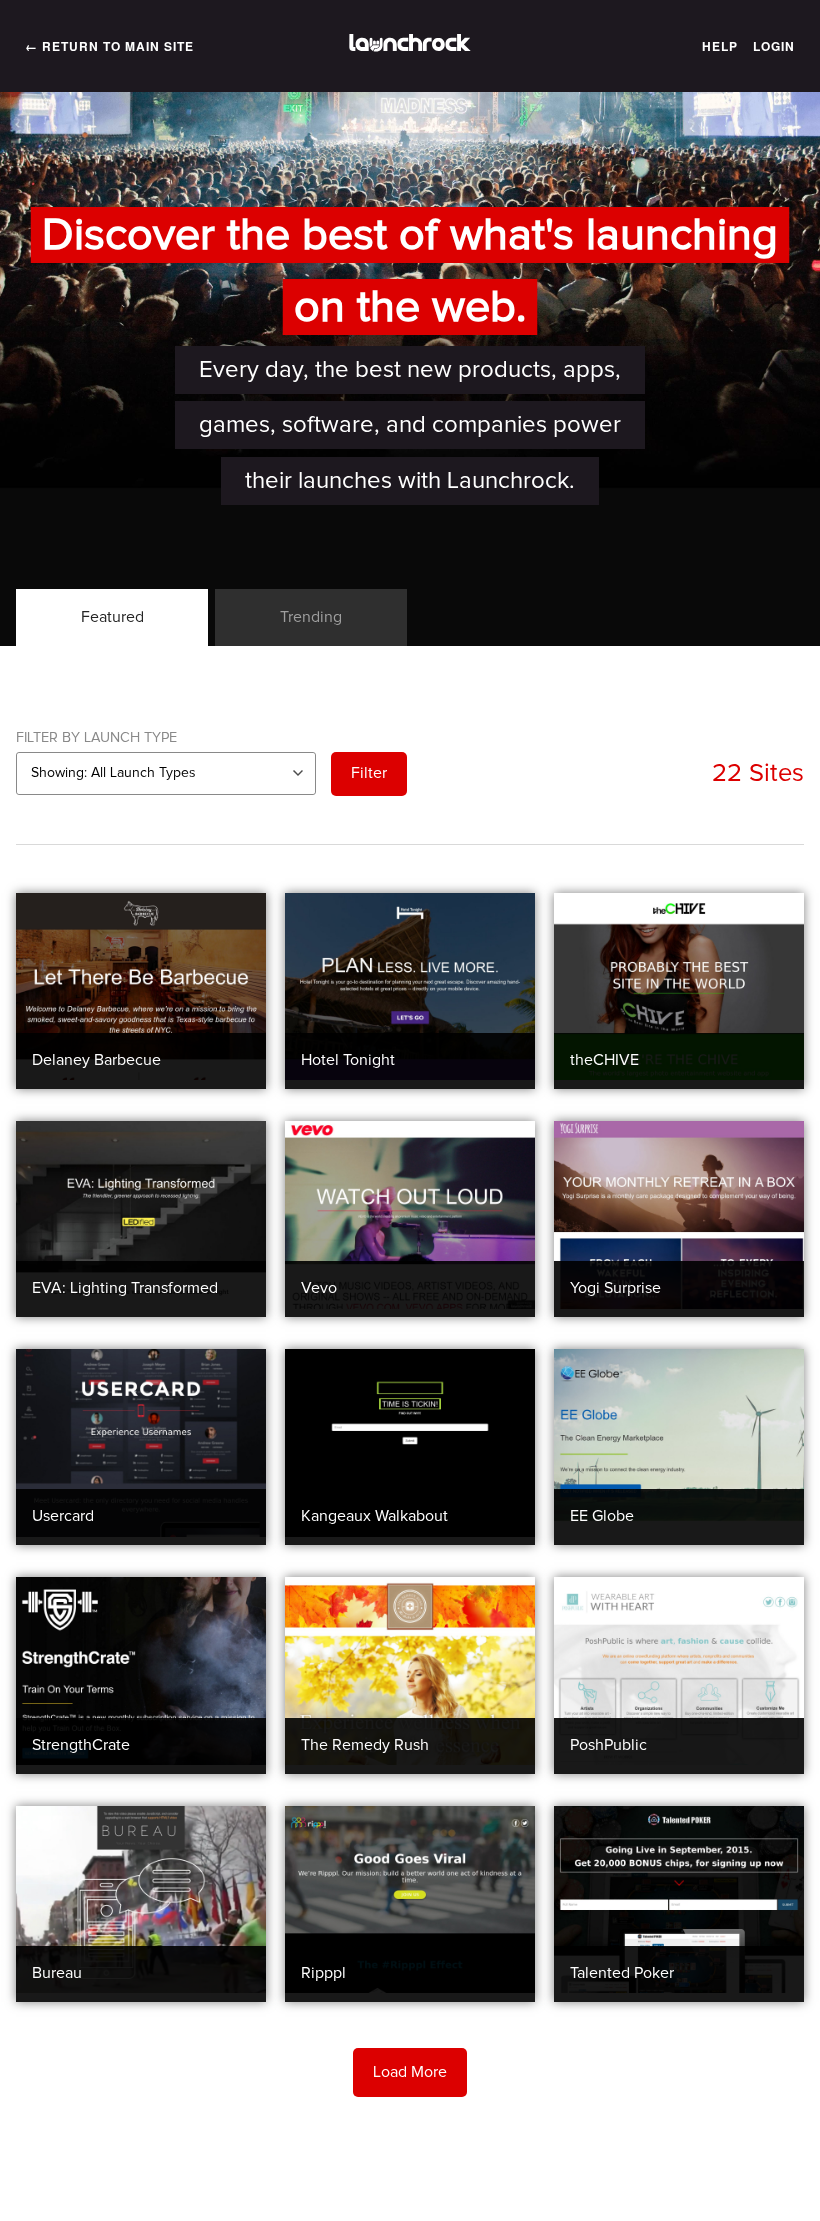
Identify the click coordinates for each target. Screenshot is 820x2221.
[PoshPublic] (679, 1760)
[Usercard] (141, 1532)
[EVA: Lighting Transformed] (141, 1304)
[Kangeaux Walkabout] (410, 1532)
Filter (369, 773)
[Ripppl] (410, 1988)
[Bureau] (141, 1988)
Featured (112, 617)
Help (720, 46)
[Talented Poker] (679, 1988)
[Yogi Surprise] (679, 1304)
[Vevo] (410, 1304)
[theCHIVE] (679, 1075)
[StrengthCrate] (141, 1760)
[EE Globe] (679, 1532)
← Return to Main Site (109, 46)
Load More (410, 2072)
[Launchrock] (410, 46)
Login (774, 46)
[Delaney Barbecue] (141, 1075)
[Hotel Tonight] (410, 1075)
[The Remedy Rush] (410, 1760)
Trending (311, 617)
